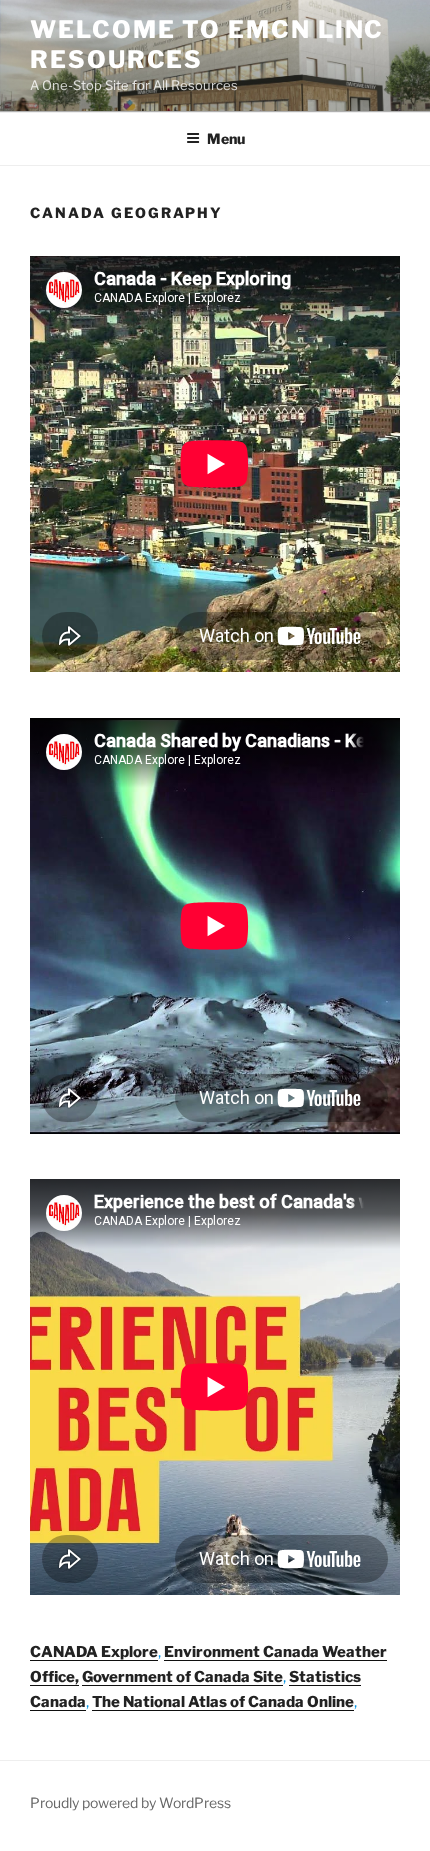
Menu (226, 138)
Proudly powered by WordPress (130, 1802)
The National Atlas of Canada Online (223, 1702)
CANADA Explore (94, 1652)
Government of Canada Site (182, 1677)
